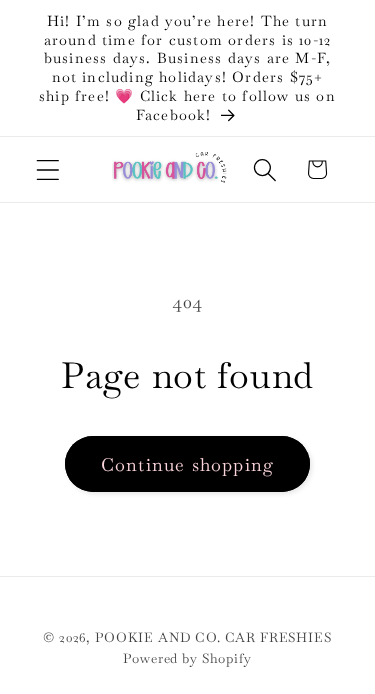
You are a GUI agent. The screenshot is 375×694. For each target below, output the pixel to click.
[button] (48, 169)
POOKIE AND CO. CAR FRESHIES (213, 637)
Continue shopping (187, 464)
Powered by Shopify (187, 658)
